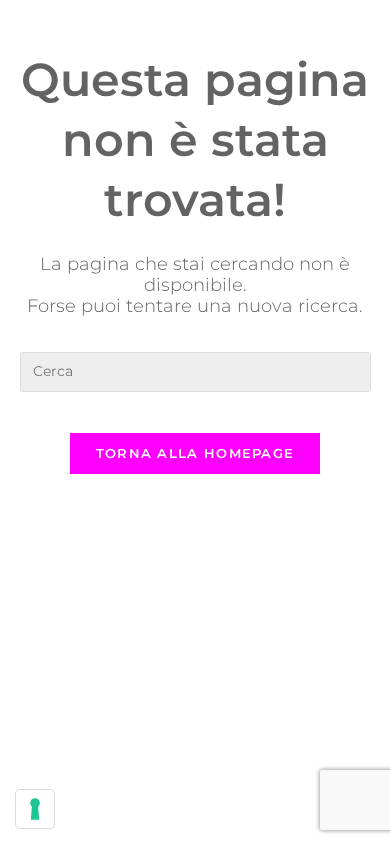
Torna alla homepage (195, 453)
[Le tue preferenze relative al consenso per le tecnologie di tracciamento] (35, 809)
